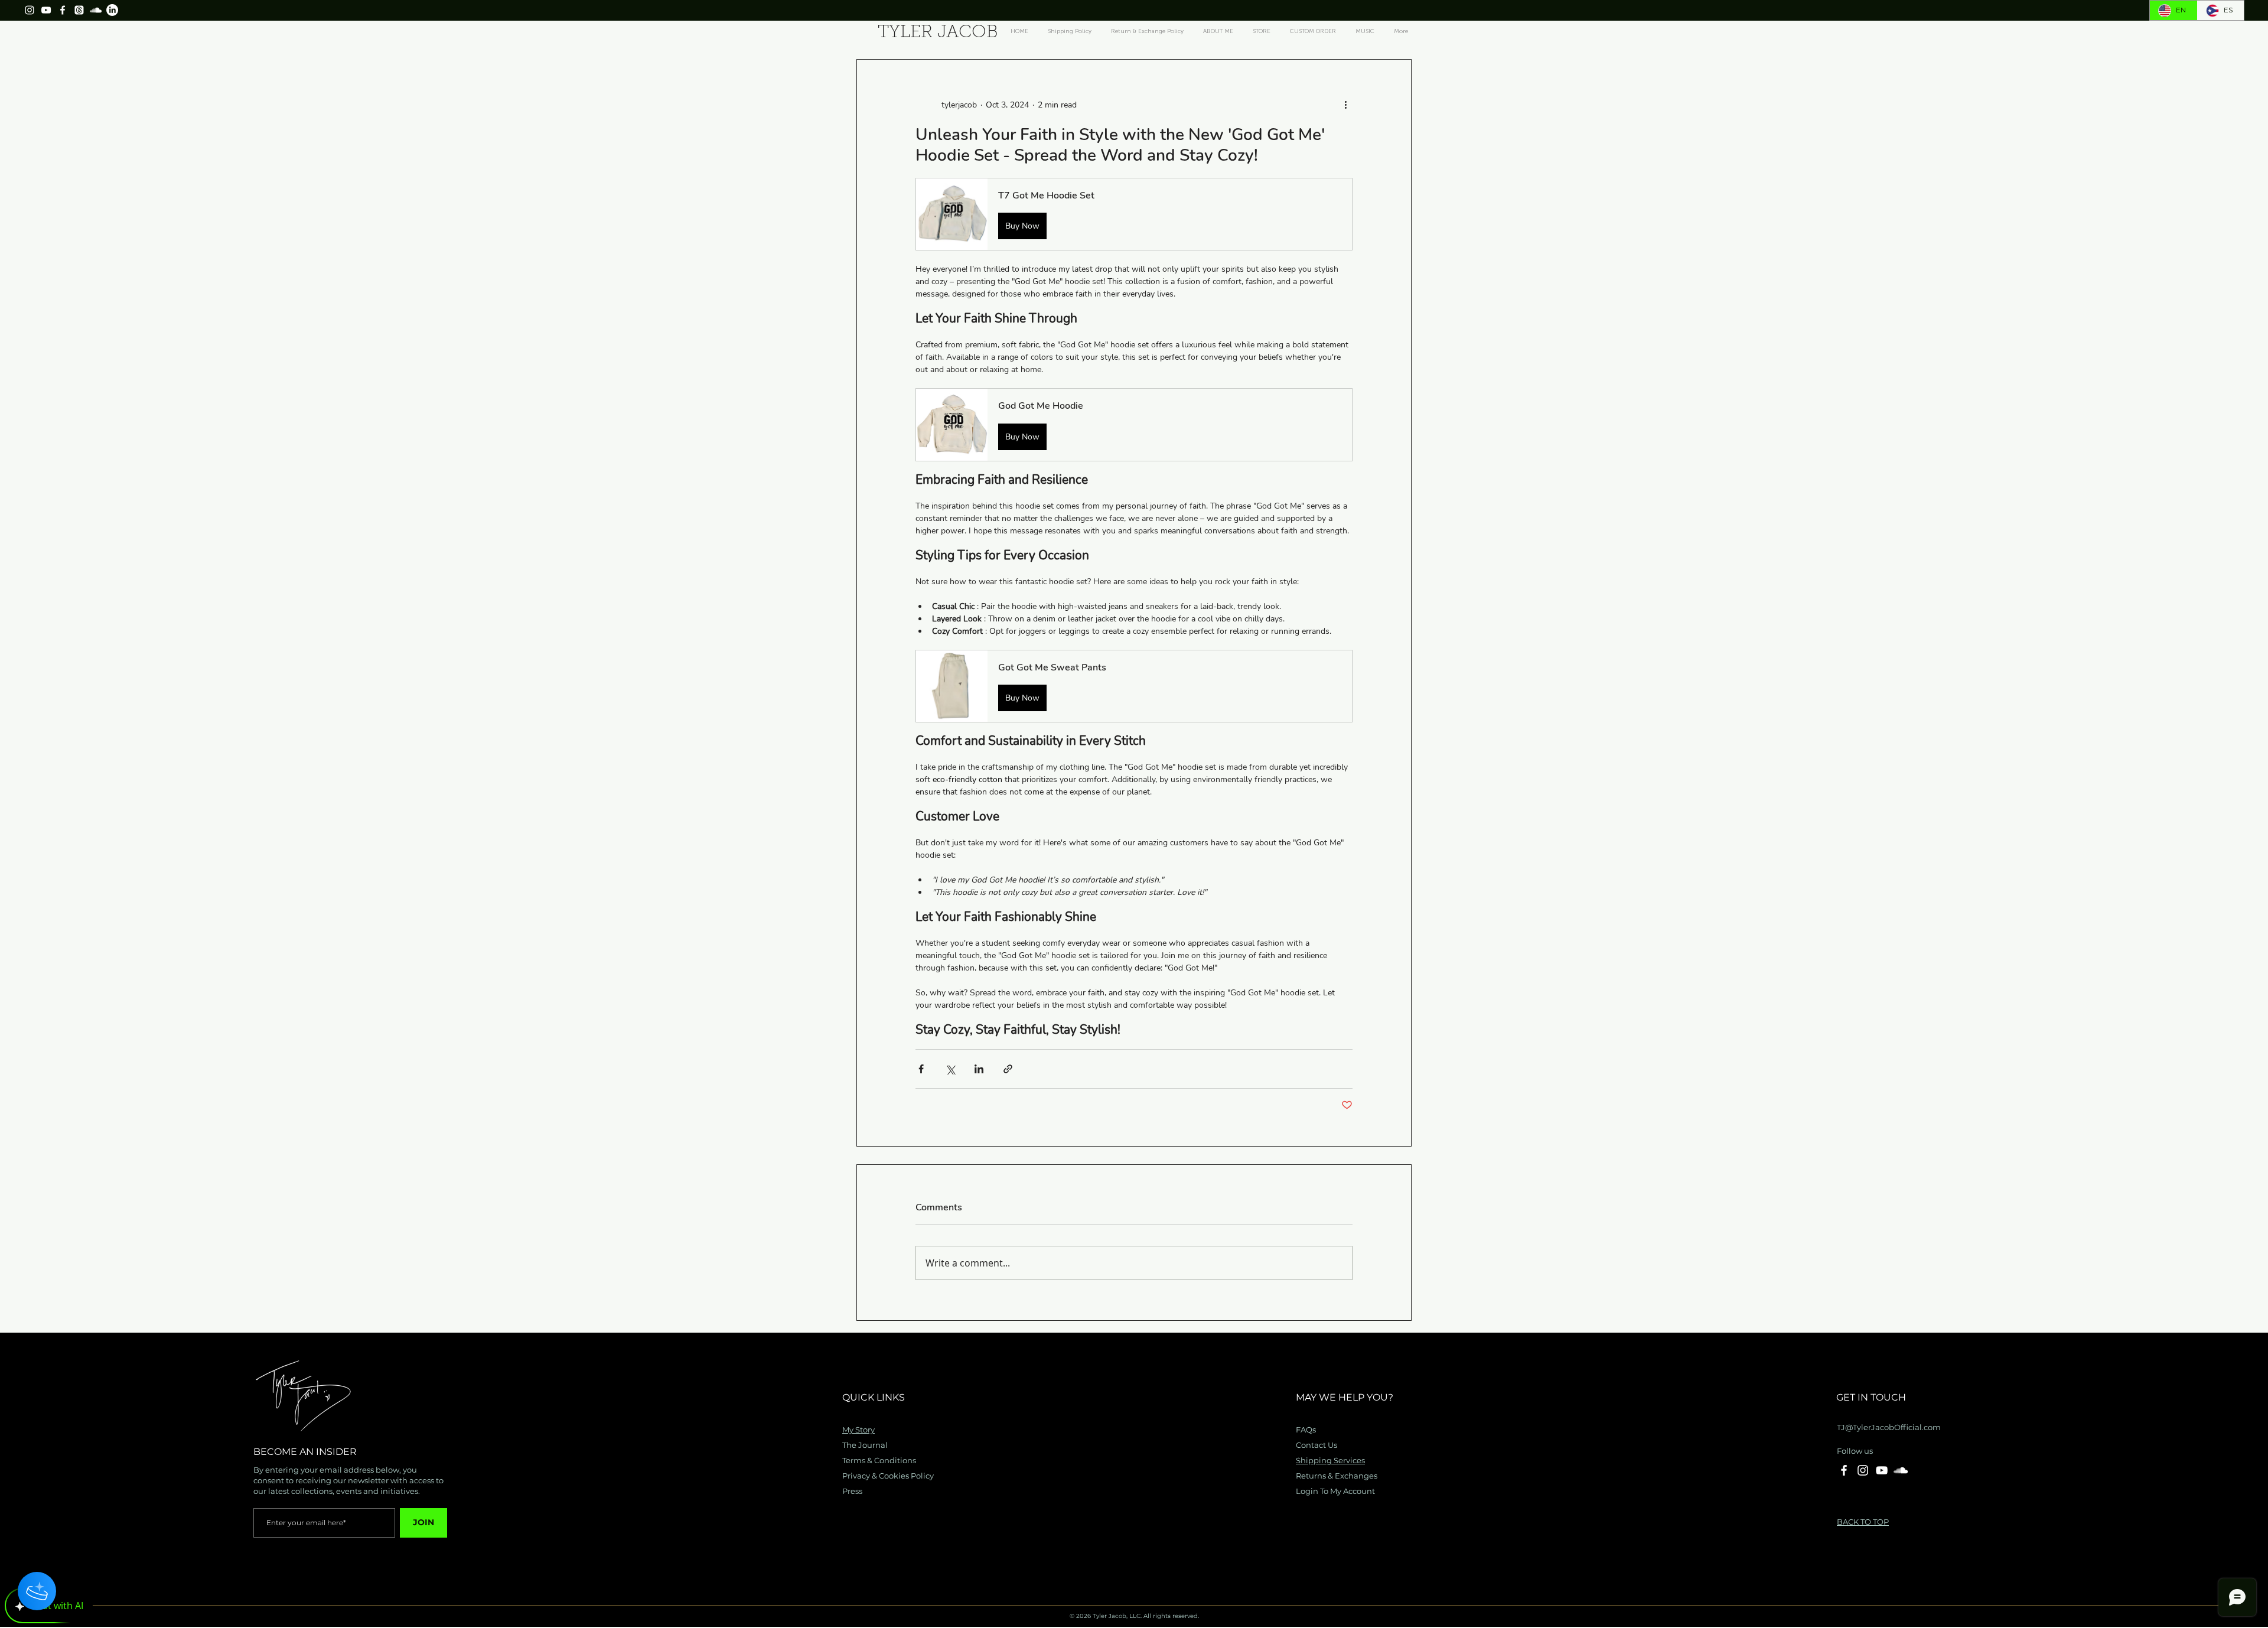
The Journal (865, 1445)
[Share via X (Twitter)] (950, 1069)
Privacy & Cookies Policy (888, 1476)
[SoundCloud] (96, 10)
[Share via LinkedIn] (979, 1069)
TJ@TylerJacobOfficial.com (1889, 1427)
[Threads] (79, 10)
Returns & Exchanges (1337, 1476)
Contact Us (1317, 1445)
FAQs (1306, 1430)
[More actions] (1345, 105)
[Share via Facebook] (921, 1069)
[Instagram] (30, 10)
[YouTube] (46, 10)
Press (852, 1491)
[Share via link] (1008, 1069)
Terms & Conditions (879, 1460)
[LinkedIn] (112, 10)
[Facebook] (63, 10)
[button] (1134, 214)
